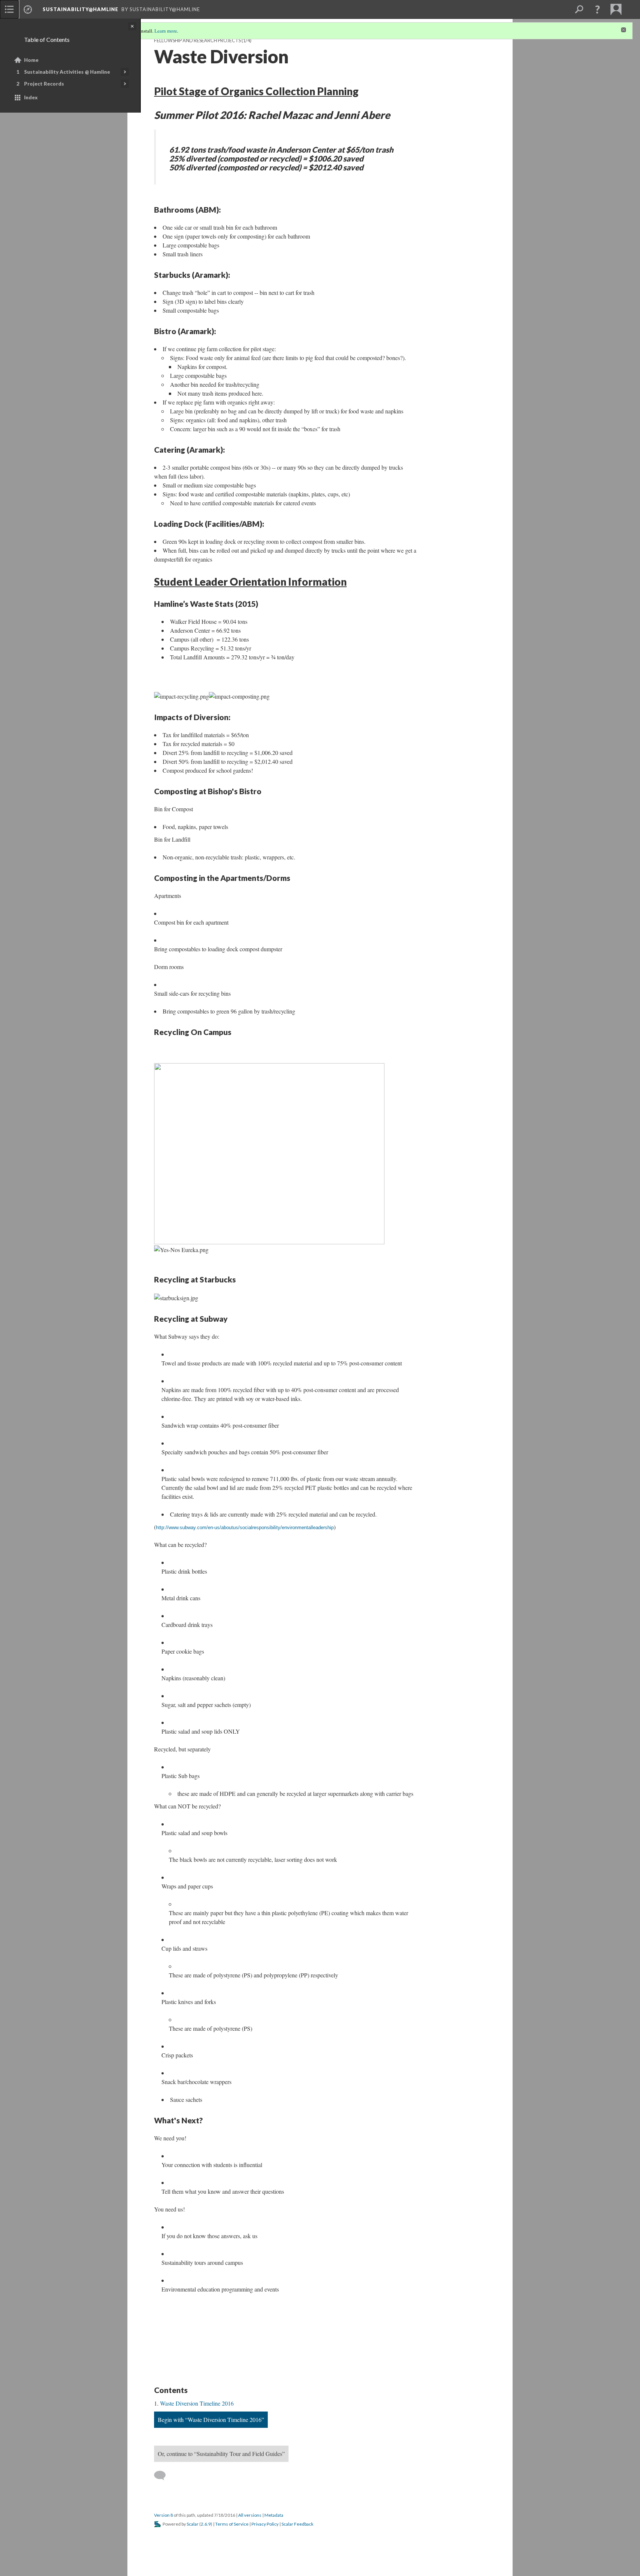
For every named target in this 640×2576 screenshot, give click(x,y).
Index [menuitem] (31, 97)
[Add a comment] (163, 2476)
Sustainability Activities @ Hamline (67, 72)
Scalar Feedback (297, 2524)
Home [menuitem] (31, 60)
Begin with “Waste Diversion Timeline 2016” (211, 2419)
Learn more (166, 31)
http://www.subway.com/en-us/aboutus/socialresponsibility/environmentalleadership (245, 1527)
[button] (597, 9)
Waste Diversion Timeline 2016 (197, 2403)
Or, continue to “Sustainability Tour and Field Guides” (221, 2454)
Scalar (193, 2524)
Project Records (44, 84)
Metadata (274, 2515)
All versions (250, 2515)
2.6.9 (206, 2524)
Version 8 (164, 2515)
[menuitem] (9, 9)
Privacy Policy (265, 2524)
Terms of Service (232, 2524)
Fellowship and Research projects (197, 41)
